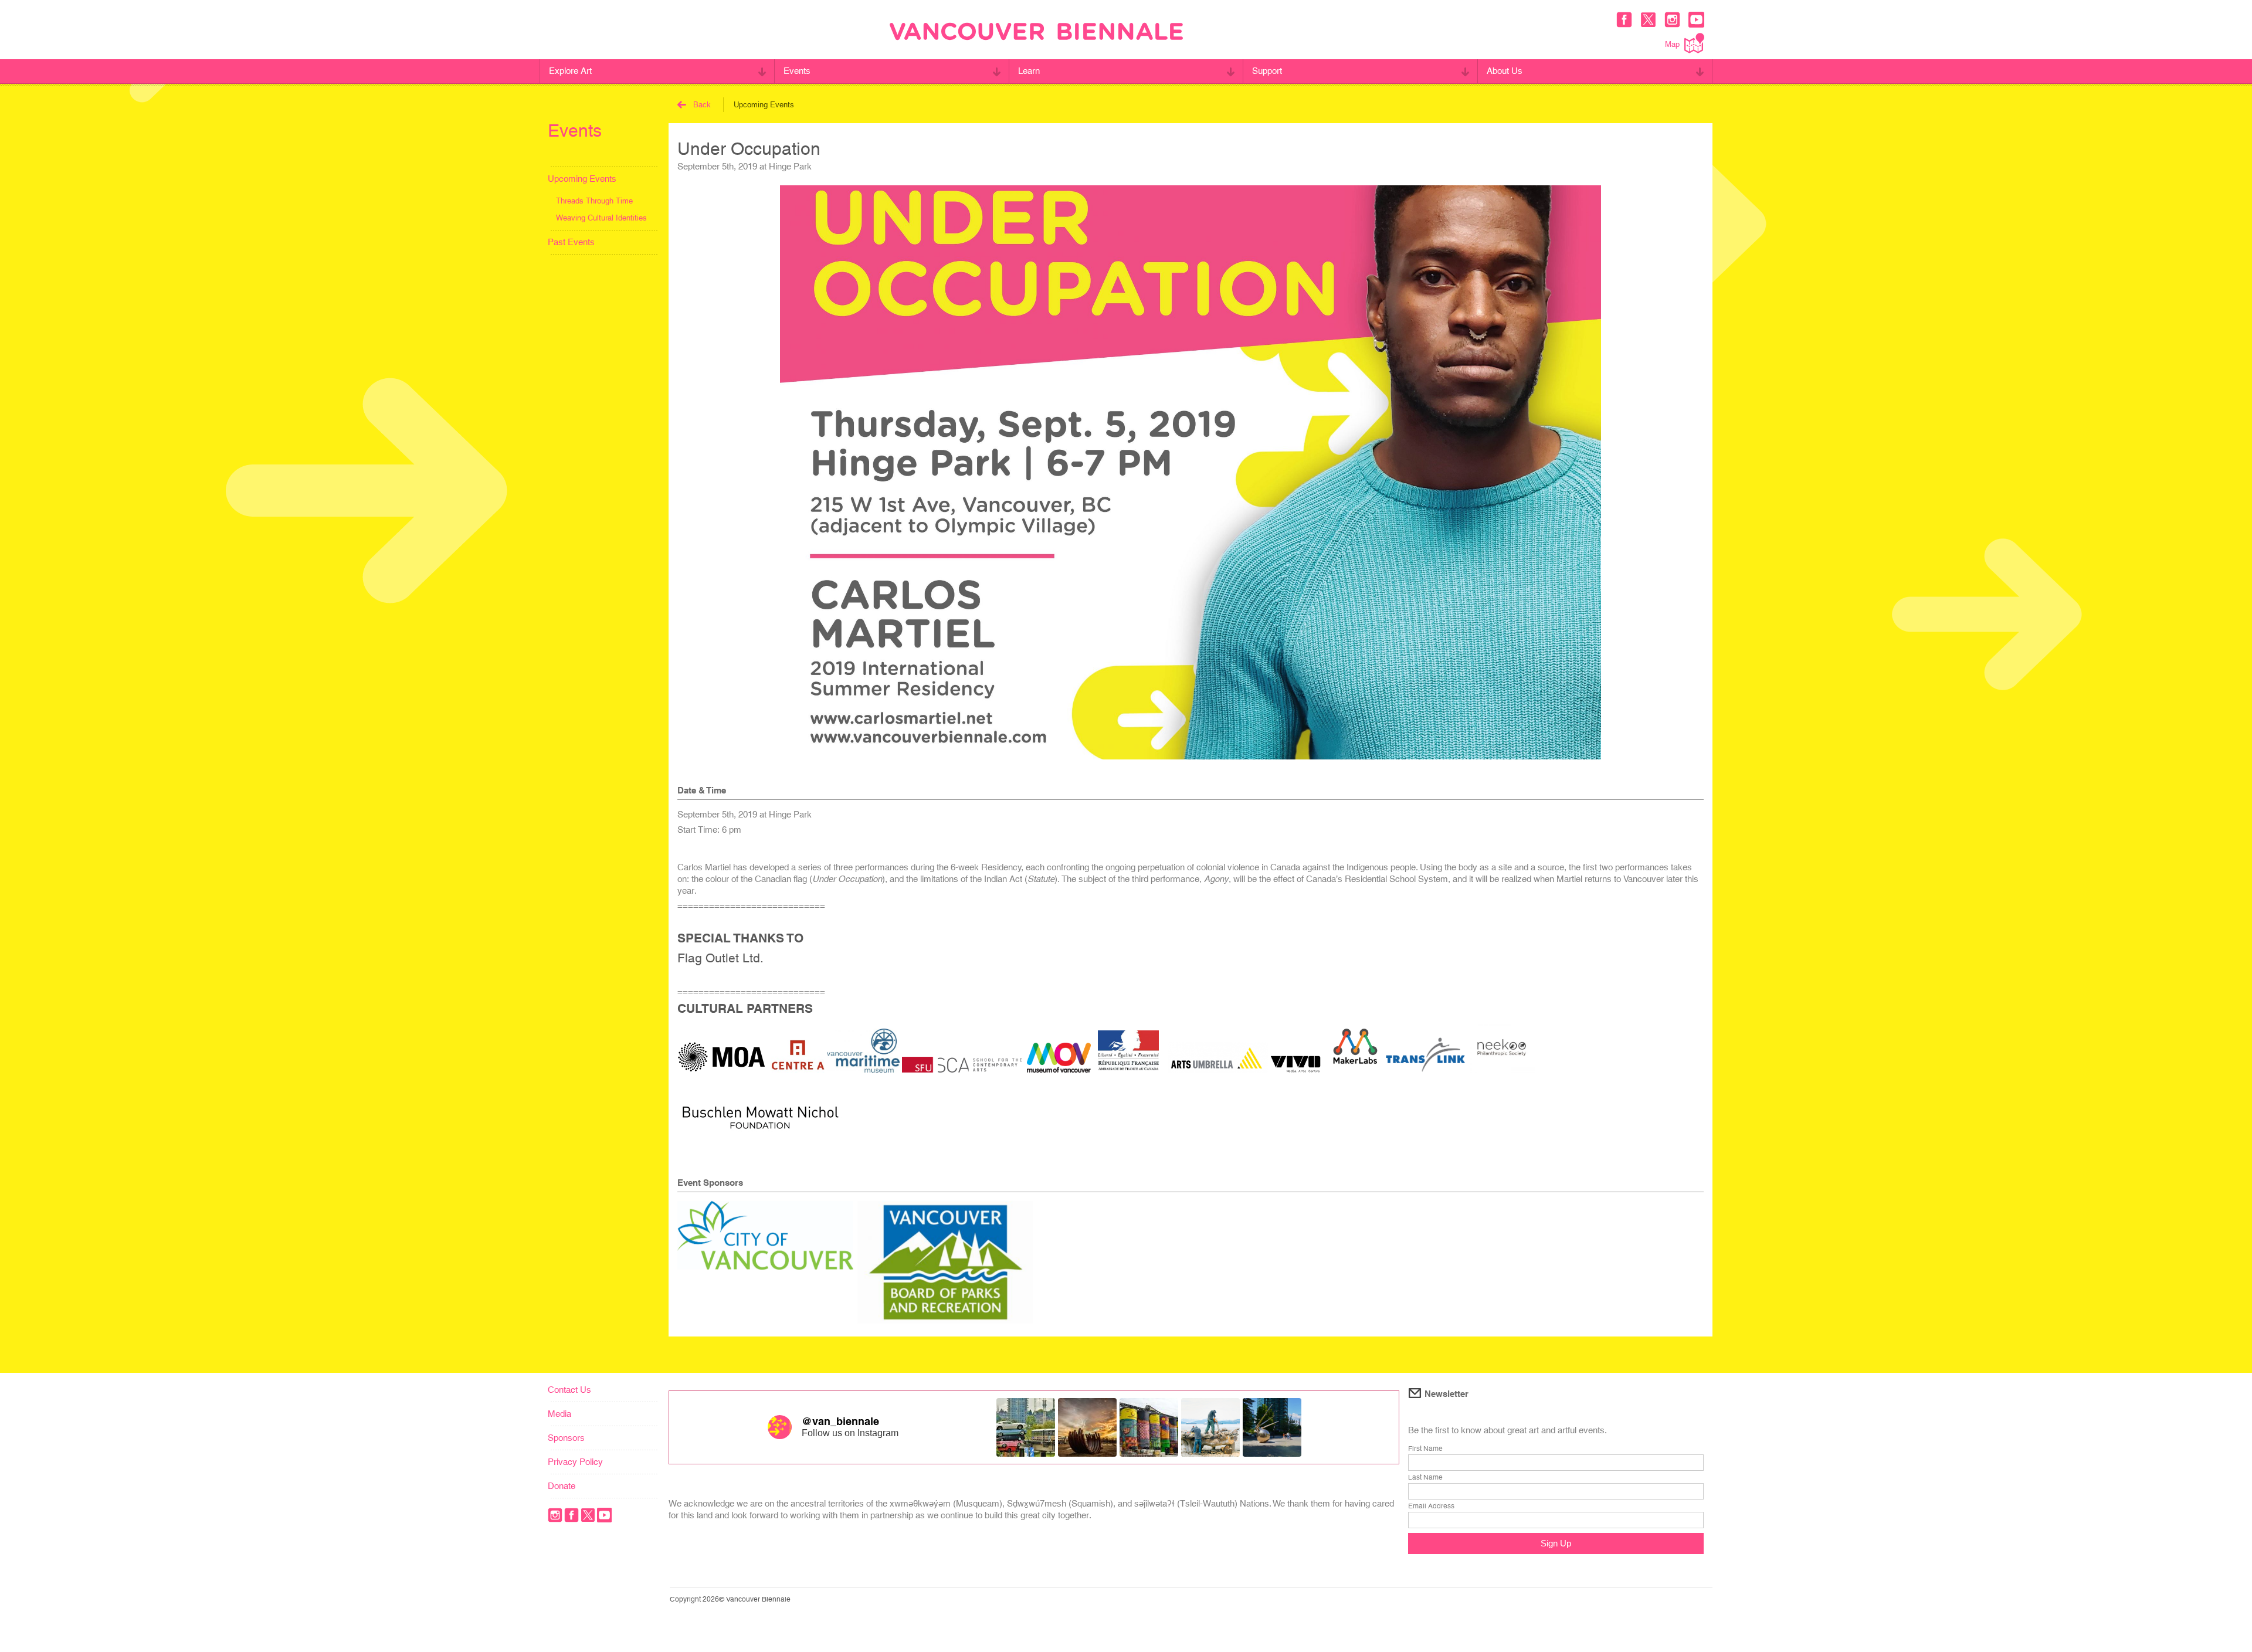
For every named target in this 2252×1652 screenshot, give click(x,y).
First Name (1425, 1449)
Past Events (571, 242)
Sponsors (566, 1438)
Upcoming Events (582, 179)
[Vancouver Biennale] (1036, 33)
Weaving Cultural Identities (601, 218)
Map (1672, 44)
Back (702, 105)
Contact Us (569, 1390)
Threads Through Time (594, 201)
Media (559, 1414)
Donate (562, 1486)
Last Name (1425, 1477)
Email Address (1431, 1506)
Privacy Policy (575, 1462)
